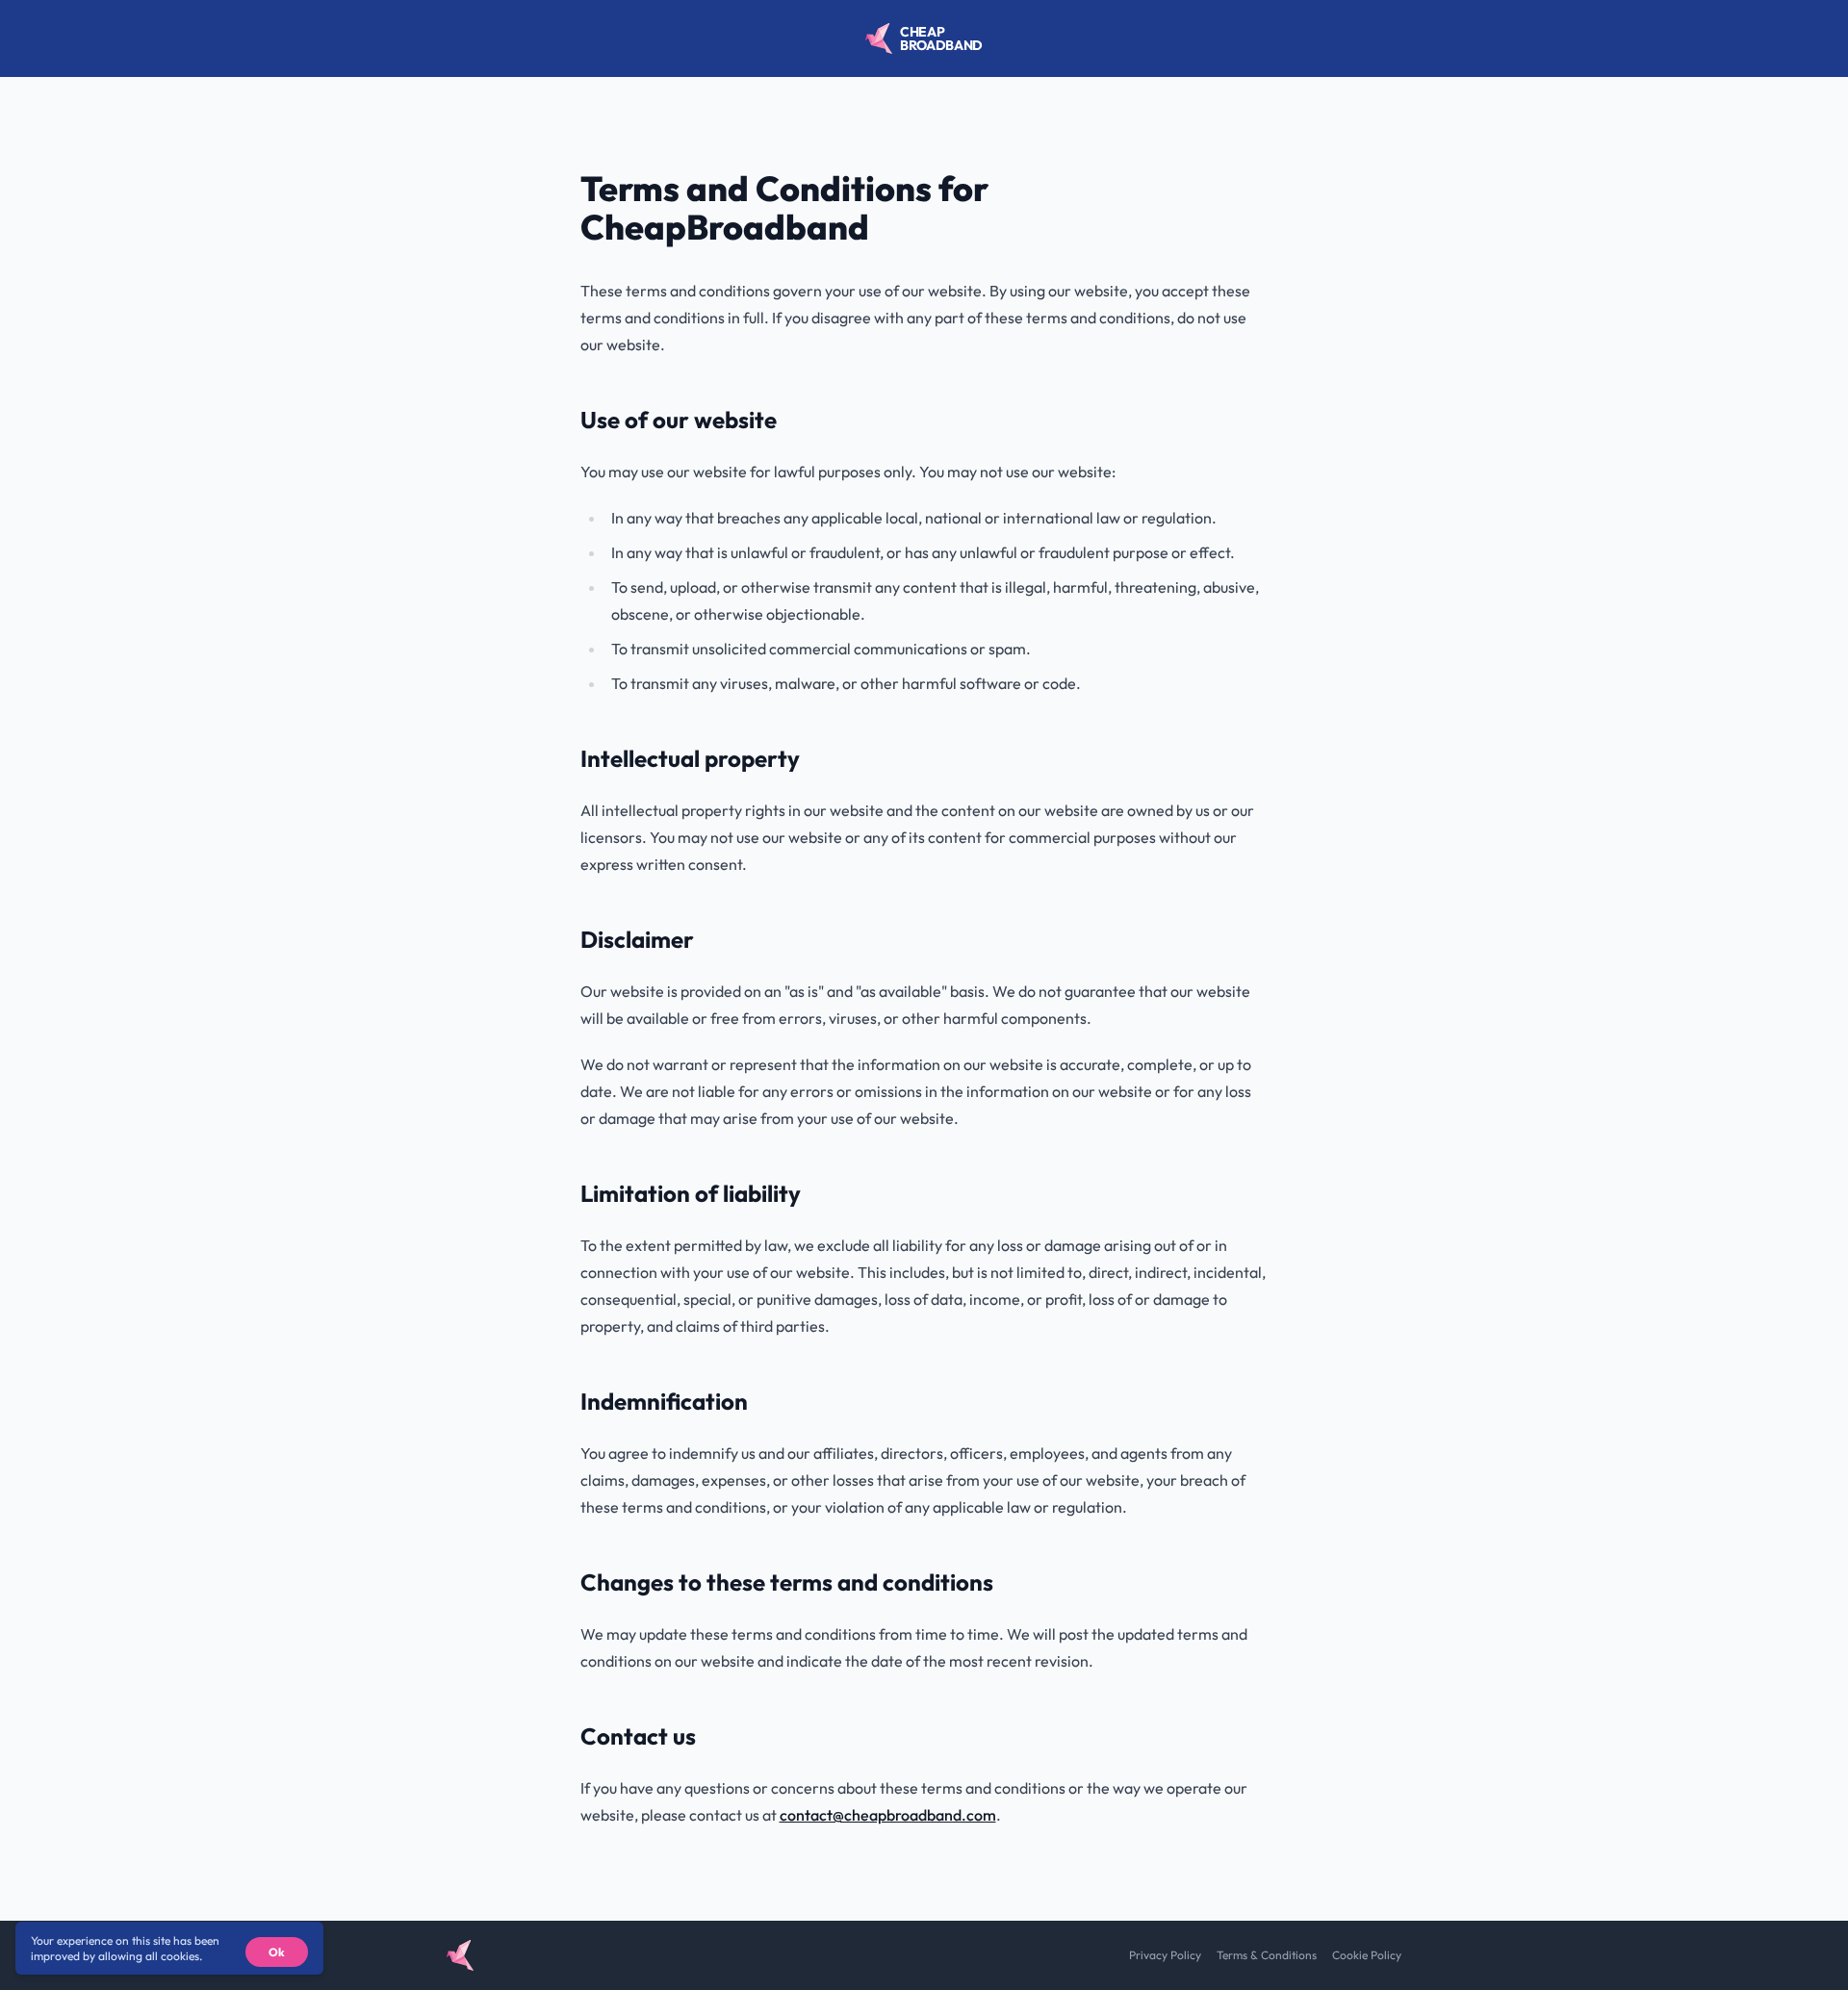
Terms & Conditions (1267, 1955)
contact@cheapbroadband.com (888, 1815)
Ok (277, 1952)
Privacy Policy (1165, 1955)
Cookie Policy (1367, 1955)
